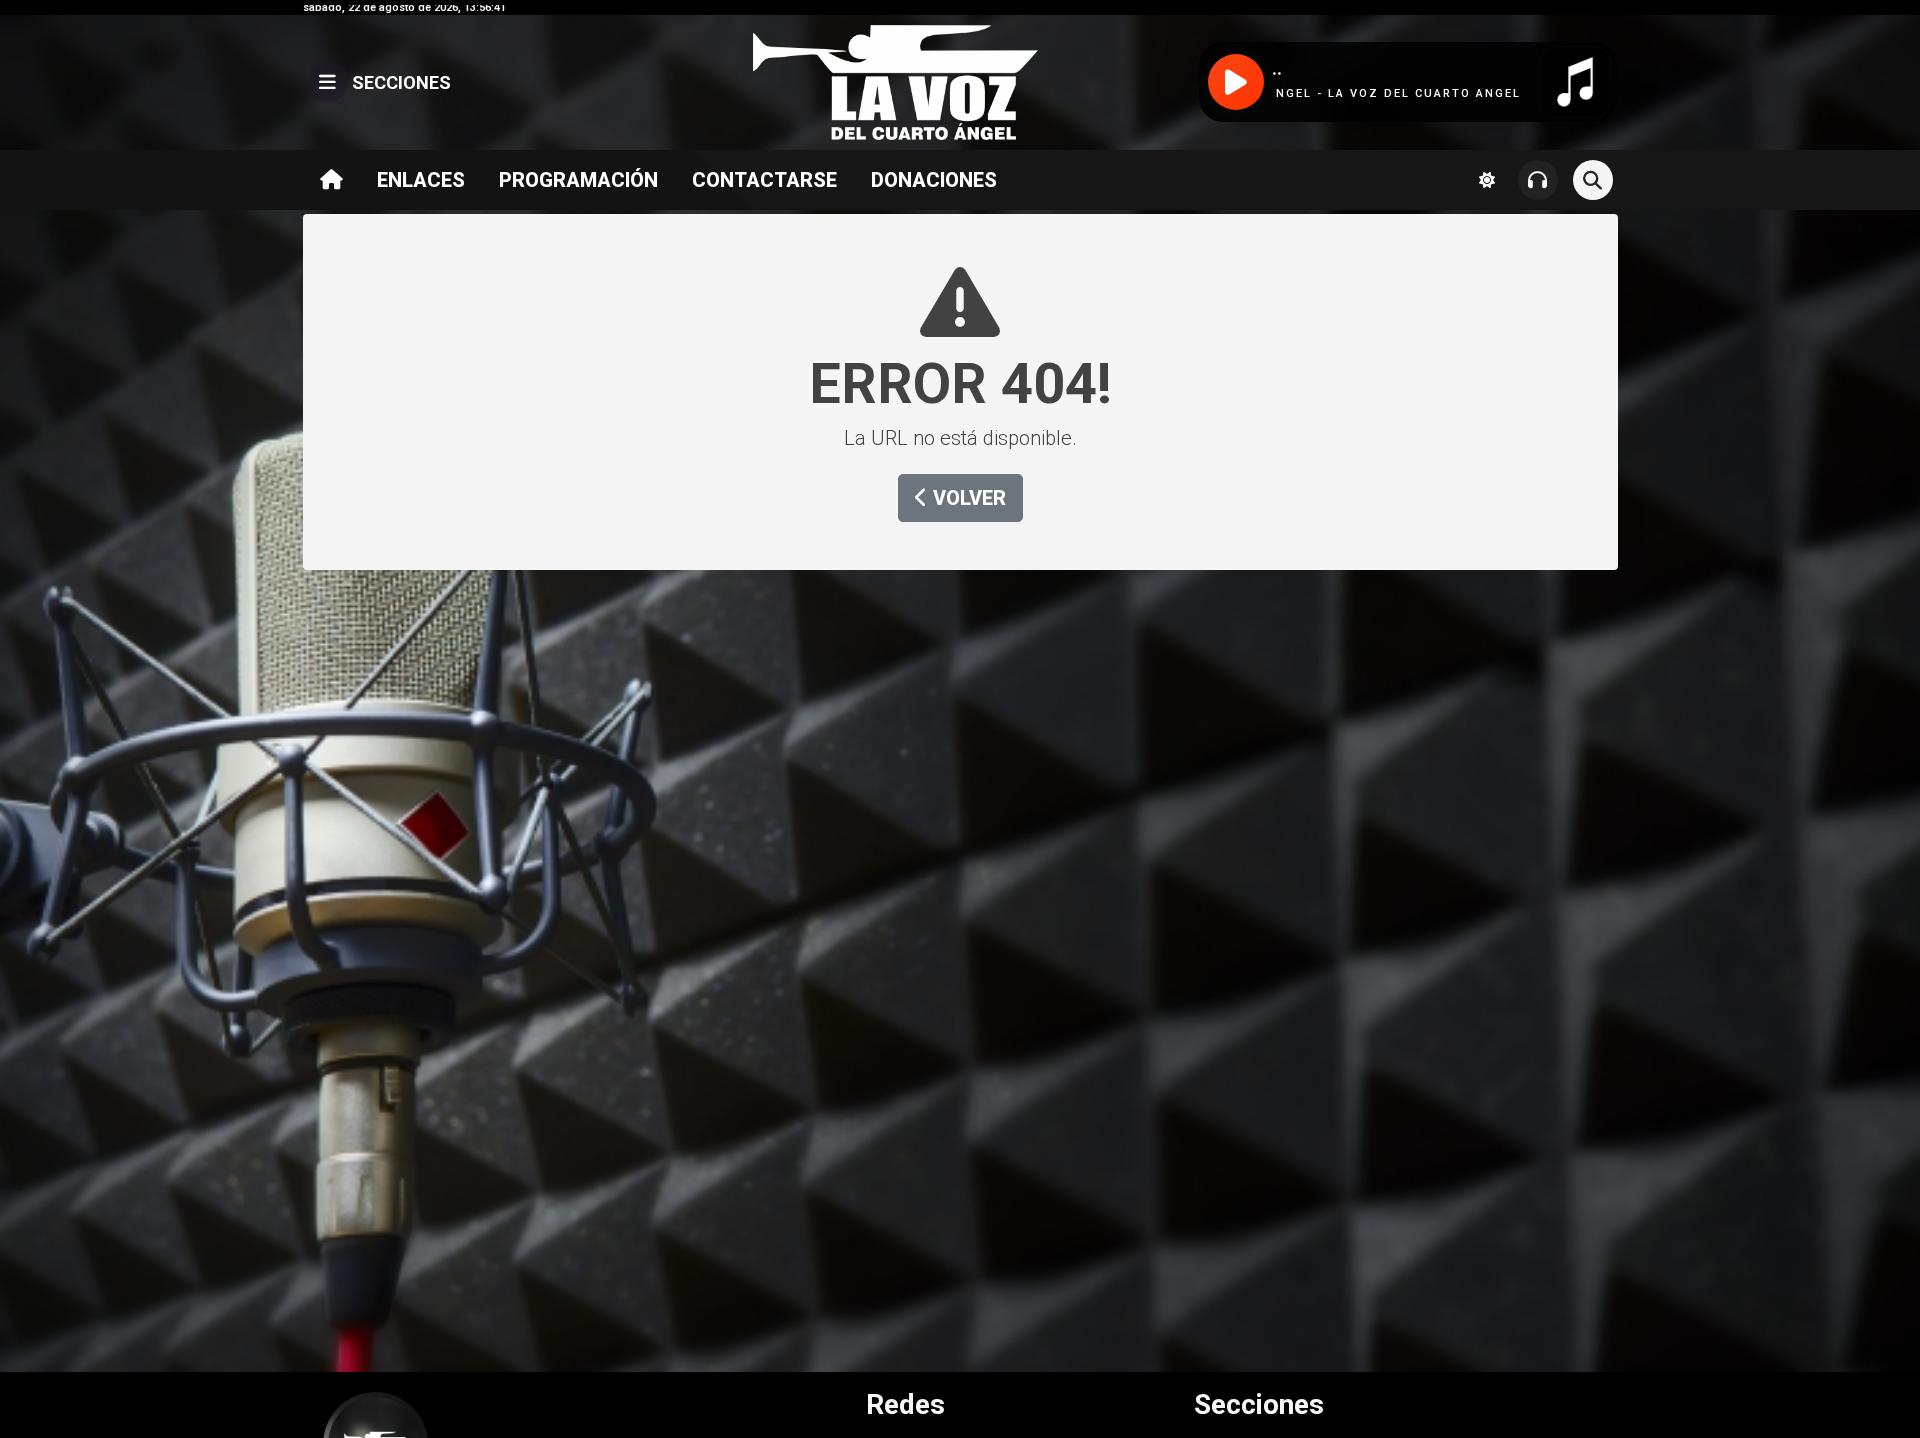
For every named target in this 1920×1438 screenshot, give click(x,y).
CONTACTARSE (764, 180)
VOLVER (967, 498)
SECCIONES (399, 82)
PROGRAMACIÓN (578, 180)
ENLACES (421, 180)
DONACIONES (934, 180)
